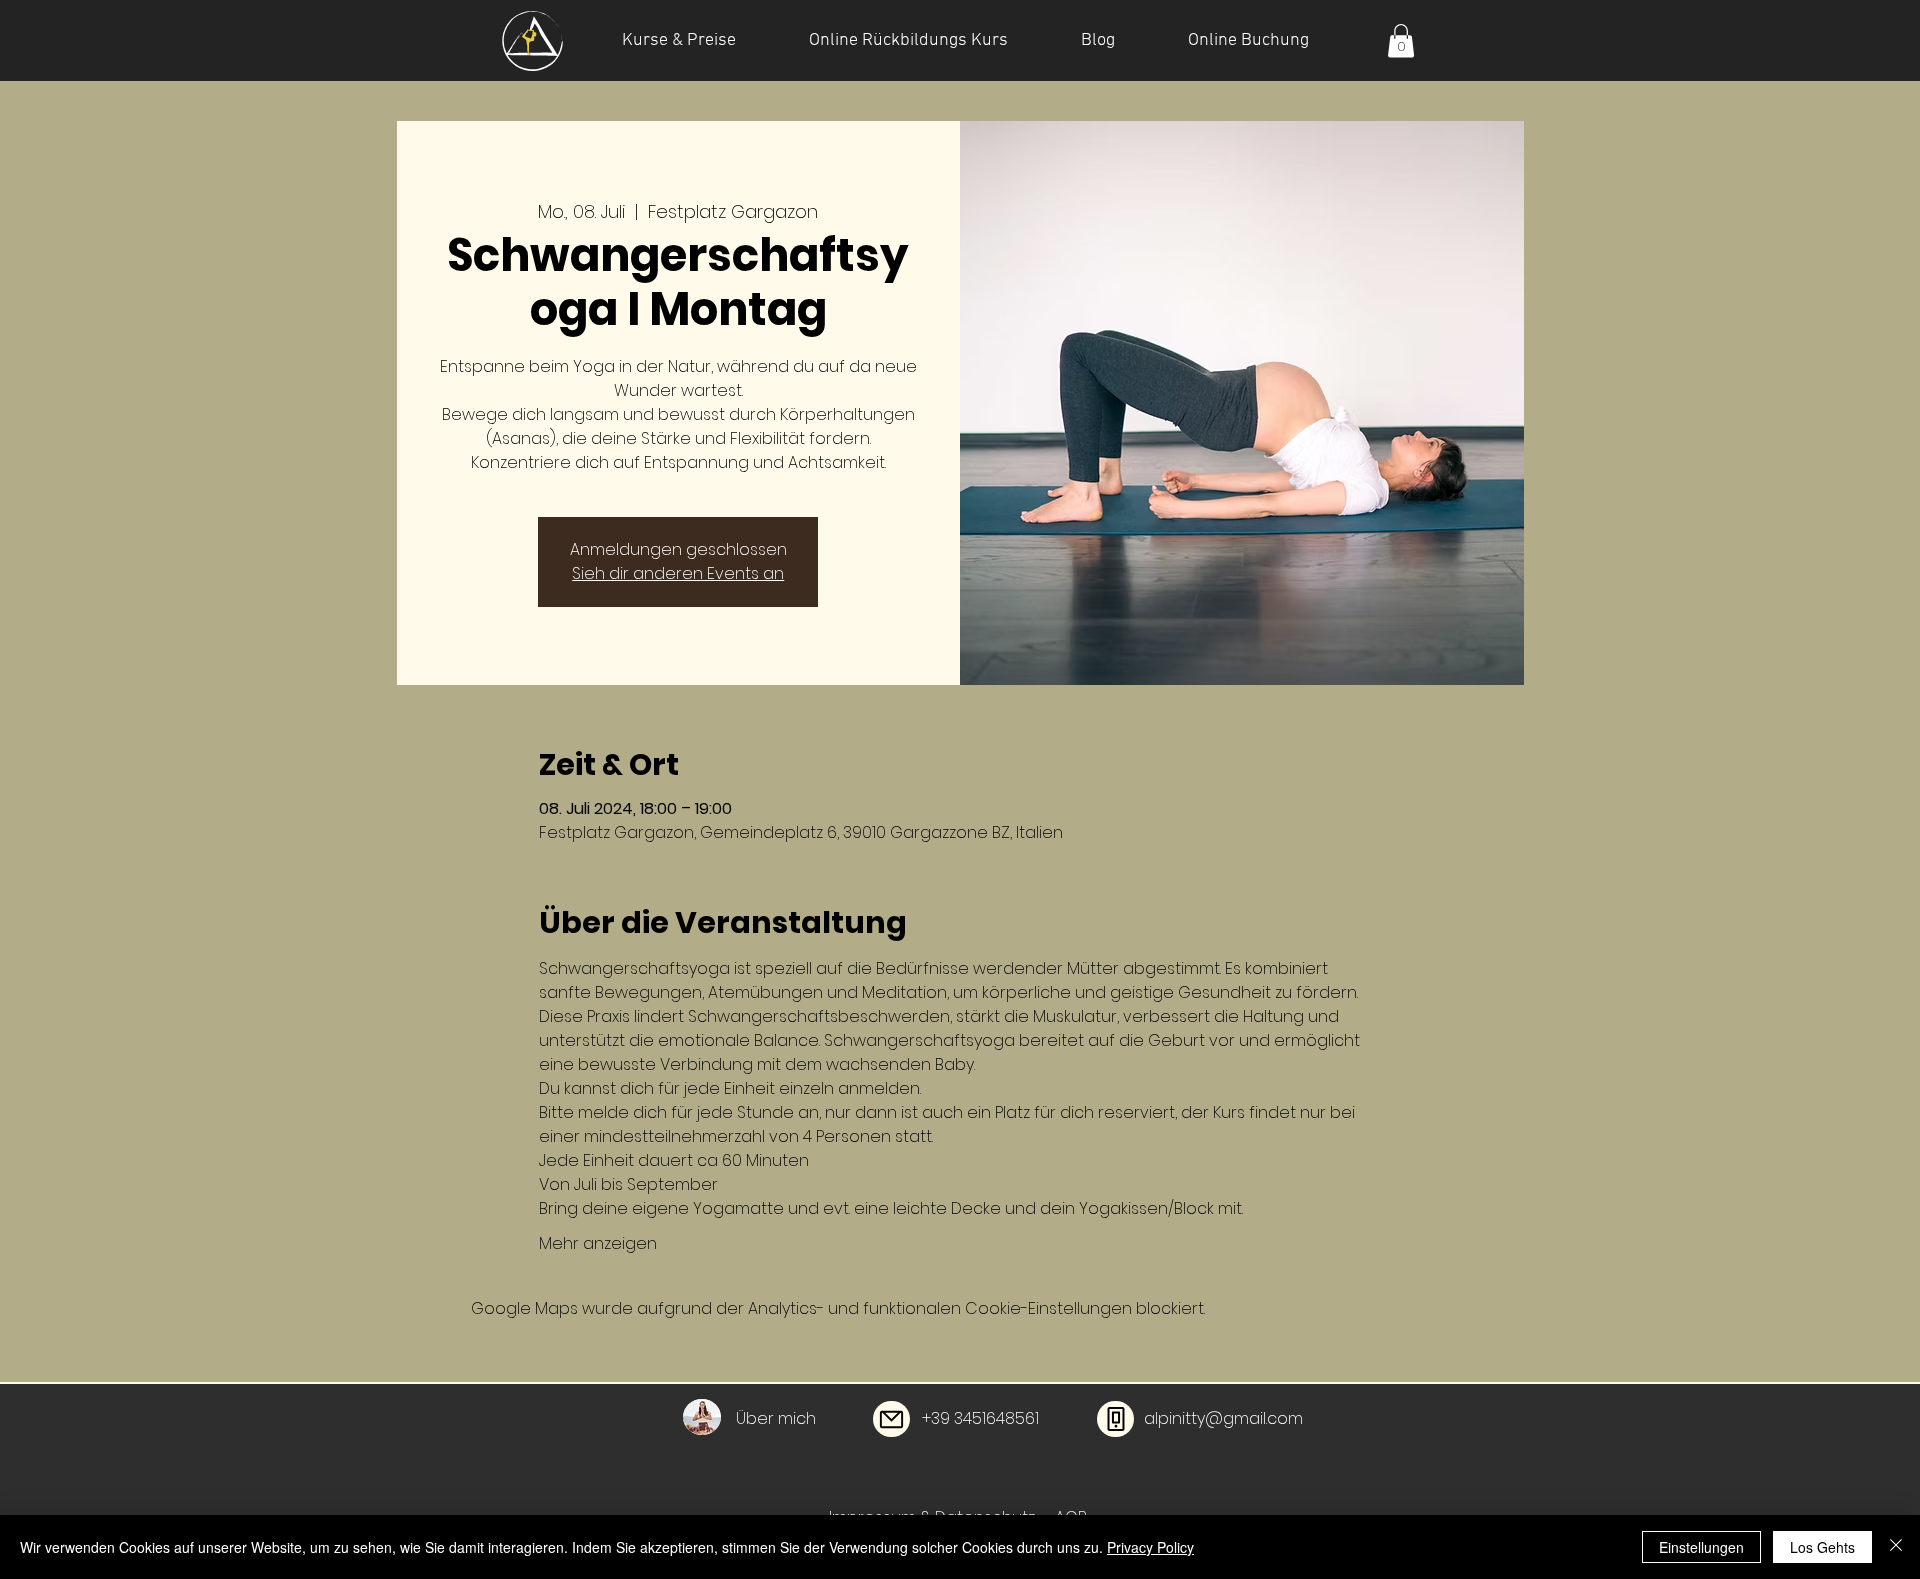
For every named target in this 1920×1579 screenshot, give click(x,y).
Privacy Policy (1150, 1547)
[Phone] (1115, 1419)
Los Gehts (1822, 1547)
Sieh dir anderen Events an (678, 573)
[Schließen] (1896, 1547)
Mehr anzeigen (598, 1244)
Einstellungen (1701, 1547)
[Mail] (891, 1419)
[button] (1401, 40)
